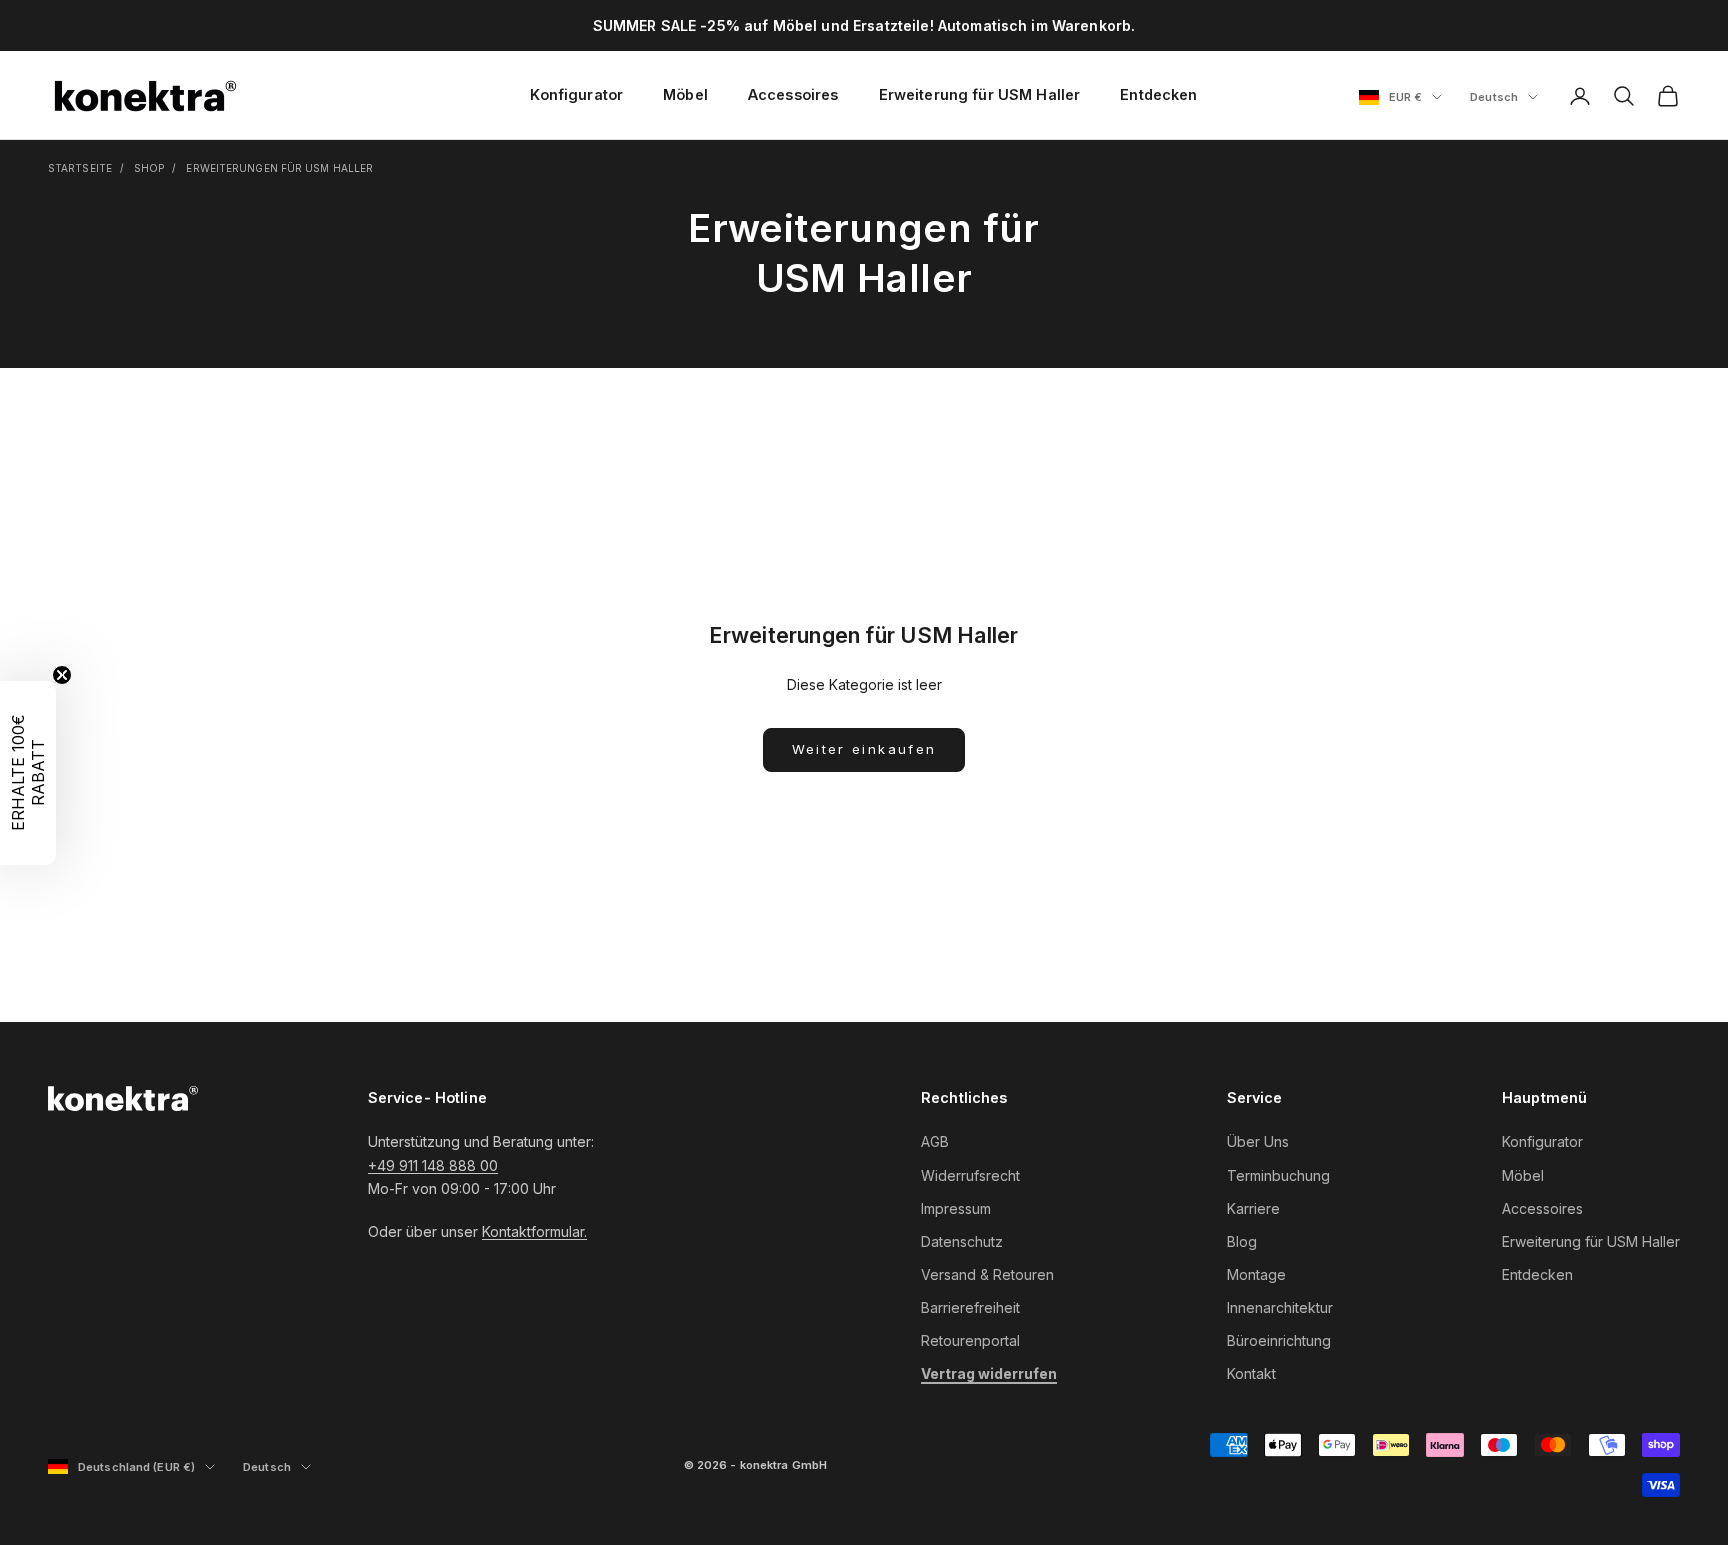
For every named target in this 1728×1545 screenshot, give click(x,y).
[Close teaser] (62, 675)
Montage (1256, 1274)
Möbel (685, 94)
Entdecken (1158, 94)
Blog (1242, 1241)
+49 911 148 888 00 (433, 1165)
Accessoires (793, 94)
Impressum (956, 1208)
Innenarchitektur (1280, 1307)
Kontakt (1251, 1373)
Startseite (80, 168)
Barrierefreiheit (970, 1307)
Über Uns (1258, 1141)
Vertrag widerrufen (989, 1373)
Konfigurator (576, 94)
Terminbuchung (1278, 1175)
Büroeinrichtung (1279, 1340)
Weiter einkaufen (864, 749)
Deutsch (1504, 98)
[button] (28, 773)
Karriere (1253, 1208)
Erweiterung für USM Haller (980, 94)
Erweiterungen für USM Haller (279, 168)
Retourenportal (970, 1340)
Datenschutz (962, 1241)
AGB (935, 1141)
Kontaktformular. (534, 1231)
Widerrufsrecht (970, 1175)
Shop (149, 168)
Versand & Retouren (987, 1274)
